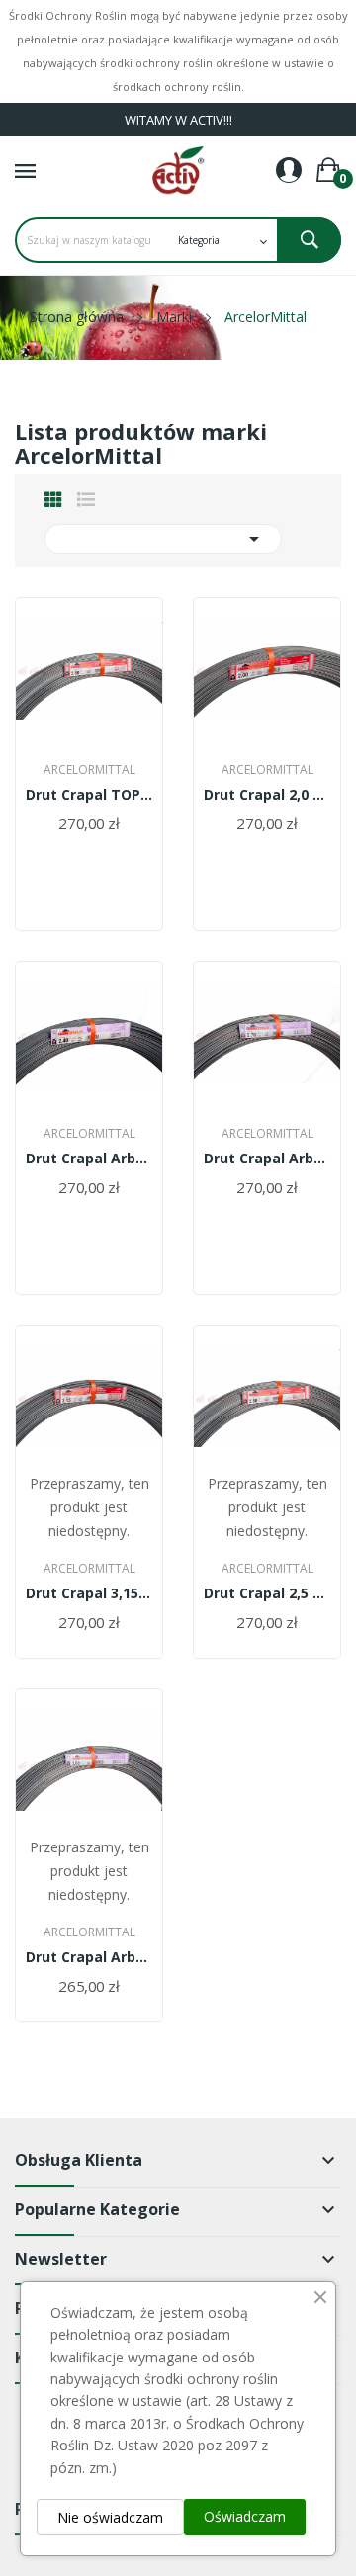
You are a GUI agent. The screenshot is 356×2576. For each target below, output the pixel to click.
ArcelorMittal (89, 770)
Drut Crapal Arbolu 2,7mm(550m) (267, 1159)
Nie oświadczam (110, 2517)
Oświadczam (245, 2516)
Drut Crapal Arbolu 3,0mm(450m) (89, 1957)
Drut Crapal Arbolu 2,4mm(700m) (89, 1159)
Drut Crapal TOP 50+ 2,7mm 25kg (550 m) (89, 795)
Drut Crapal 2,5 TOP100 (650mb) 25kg (267, 1593)
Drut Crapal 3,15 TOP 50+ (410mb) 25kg (89, 1593)
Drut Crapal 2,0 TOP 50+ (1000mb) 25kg (267, 795)
